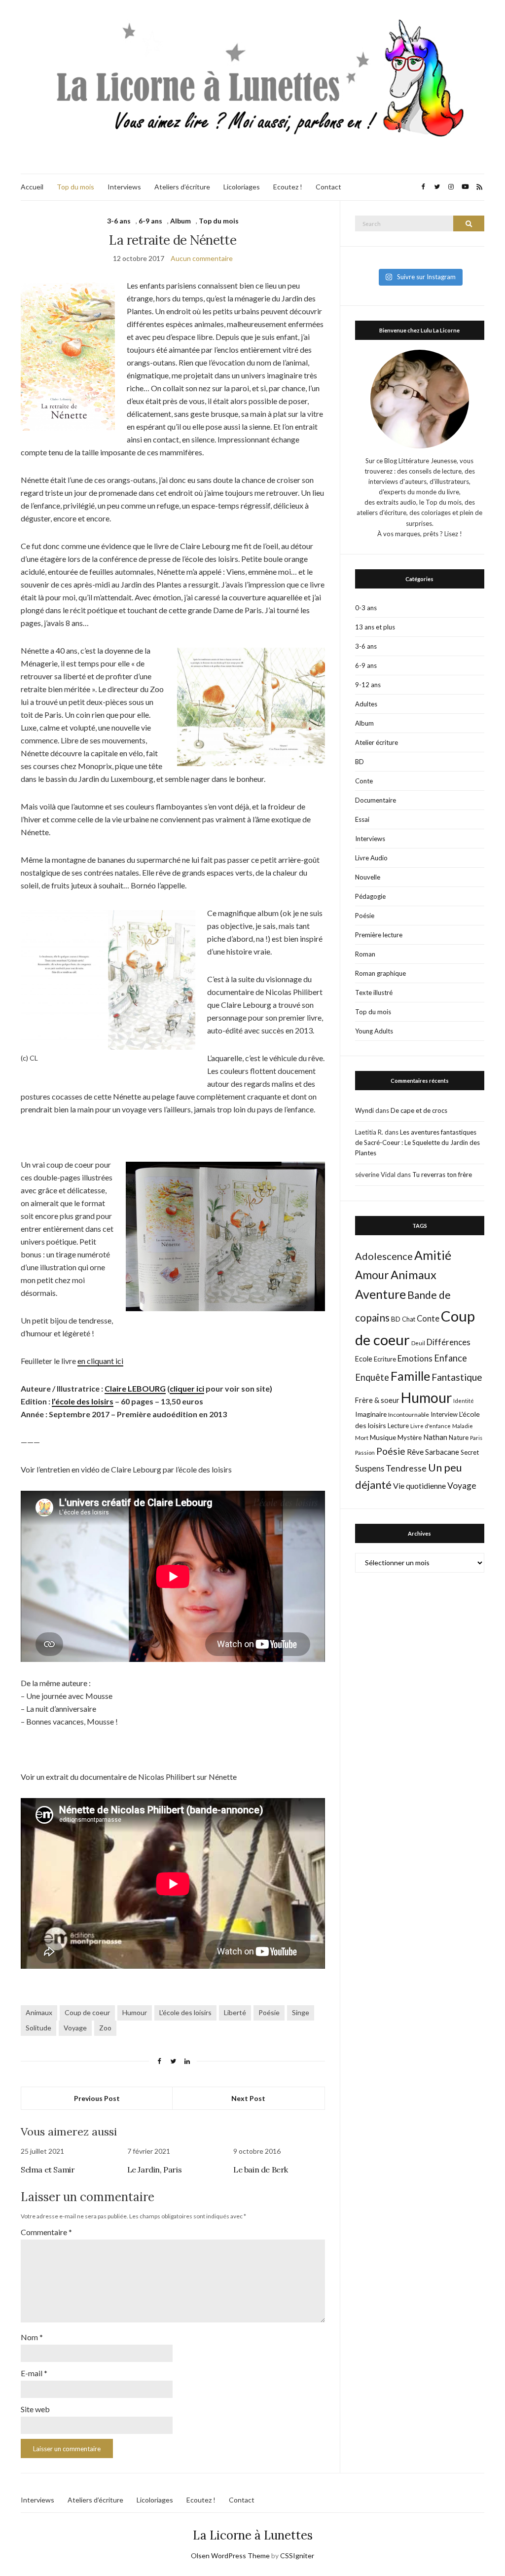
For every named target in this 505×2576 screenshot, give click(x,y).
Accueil (32, 187)
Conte (364, 781)
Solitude (38, 2028)
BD (360, 762)
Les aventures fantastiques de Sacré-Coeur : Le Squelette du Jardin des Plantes (417, 1142)
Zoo (105, 2028)
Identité (464, 1401)
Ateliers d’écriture (182, 187)
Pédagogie (370, 896)
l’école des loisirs (83, 1401)
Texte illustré (374, 993)
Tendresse (406, 1468)
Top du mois (75, 187)
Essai (362, 819)
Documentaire (376, 800)
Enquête (372, 1377)
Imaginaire (371, 1414)
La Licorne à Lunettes (253, 2535)
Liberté (235, 2012)
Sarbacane (442, 1452)
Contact (328, 187)
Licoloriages (242, 187)
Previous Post (97, 2098)
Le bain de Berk (261, 2170)
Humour (135, 2012)
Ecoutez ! (288, 187)
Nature (459, 1437)
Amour (372, 1275)
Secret (470, 1452)
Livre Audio (371, 858)
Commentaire (46, 2232)
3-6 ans (119, 221)
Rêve (415, 1452)
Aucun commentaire (202, 258)
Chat (409, 1319)
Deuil (418, 1343)
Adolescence (384, 1256)
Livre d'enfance (431, 1426)
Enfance (451, 1358)
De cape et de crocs (419, 1110)
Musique (383, 1437)
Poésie (269, 2012)
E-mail (34, 2373)
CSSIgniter (297, 2556)
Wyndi (364, 1110)
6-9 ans (150, 221)
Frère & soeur (377, 1400)
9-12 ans (368, 685)
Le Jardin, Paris (155, 2170)
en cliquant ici (100, 1361)
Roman (365, 954)
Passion (365, 1453)
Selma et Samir (48, 2170)
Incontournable (409, 1415)
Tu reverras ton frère (442, 1175)
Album (180, 221)
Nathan (435, 1437)
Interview (444, 1414)
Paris (476, 1438)
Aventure (380, 1294)
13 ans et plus (375, 627)
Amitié (433, 1255)
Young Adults (374, 1031)
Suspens (370, 1468)
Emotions (415, 1359)
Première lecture (379, 935)
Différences (449, 1342)
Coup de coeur (87, 2012)
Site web (35, 2409)
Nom (32, 2337)
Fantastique (457, 1377)
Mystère (410, 1437)
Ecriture (385, 1359)
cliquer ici (187, 1388)
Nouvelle (368, 877)
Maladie (463, 1426)
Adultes (366, 704)
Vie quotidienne (419, 1486)
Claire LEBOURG (135, 1388)
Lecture (398, 1426)
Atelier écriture (377, 742)
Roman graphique (380, 973)
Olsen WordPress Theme (230, 2556)
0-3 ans (366, 608)
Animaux (39, 2012)
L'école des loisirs (185, 2012)
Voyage (75, 2028)
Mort (362, 1437)
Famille (410, 1376)
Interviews (124, 187)
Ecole (364, 1359)
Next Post (248, 2098)
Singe (301, 2012)
